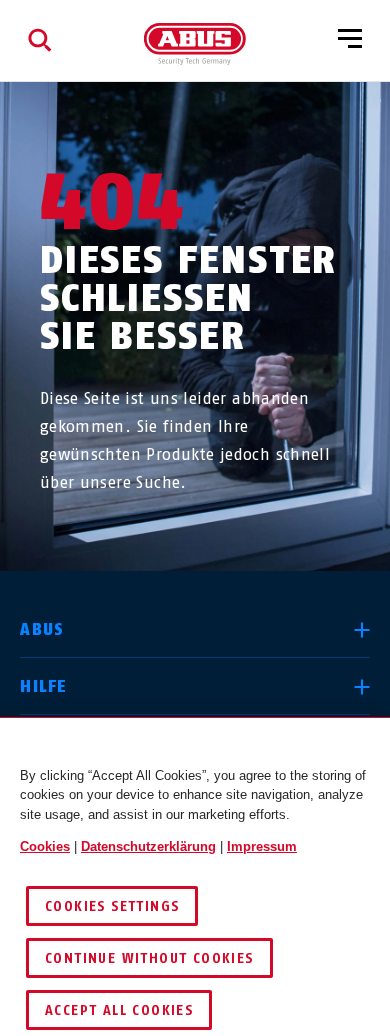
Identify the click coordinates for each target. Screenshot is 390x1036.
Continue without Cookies (149, 958)
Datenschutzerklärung (148, 846)
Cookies (45, 846)
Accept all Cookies (119, 1010)
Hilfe (43, 686)
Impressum (262, 846)
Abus (42, 629)
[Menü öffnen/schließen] (350, 40)
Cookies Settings (112, 906)
